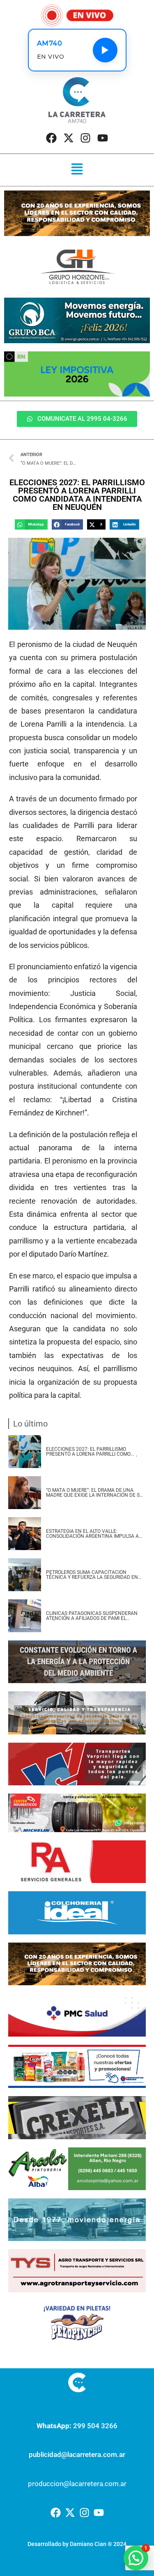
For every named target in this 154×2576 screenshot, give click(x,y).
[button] (77, 170)
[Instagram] (85, 138)
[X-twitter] (69, 138)
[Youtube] (102, 138)
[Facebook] (51, 138)
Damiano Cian (88, 2544)
